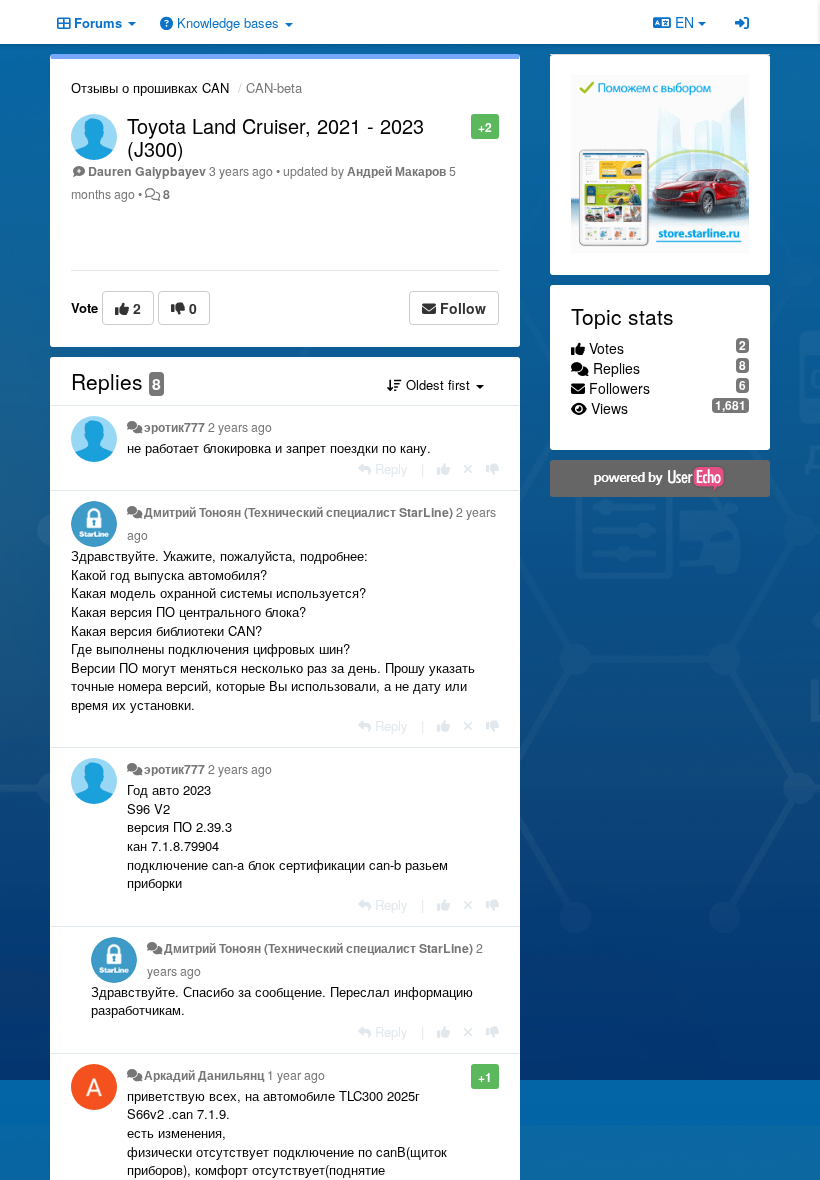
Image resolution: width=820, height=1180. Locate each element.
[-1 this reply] (492, 468)
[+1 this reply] (443, 468)
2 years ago (240, 427)
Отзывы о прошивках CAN (150, 87)
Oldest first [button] (438, 384)
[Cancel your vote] (468, 468)
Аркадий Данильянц (204, 1075)
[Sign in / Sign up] (742, 22)
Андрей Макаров (396, 171)
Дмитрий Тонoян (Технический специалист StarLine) (298, 512)
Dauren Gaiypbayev (147, 171)
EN (684, 22)
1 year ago (296, 1075)
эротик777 (174, 427)
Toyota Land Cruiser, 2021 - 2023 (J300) (275, 137)
